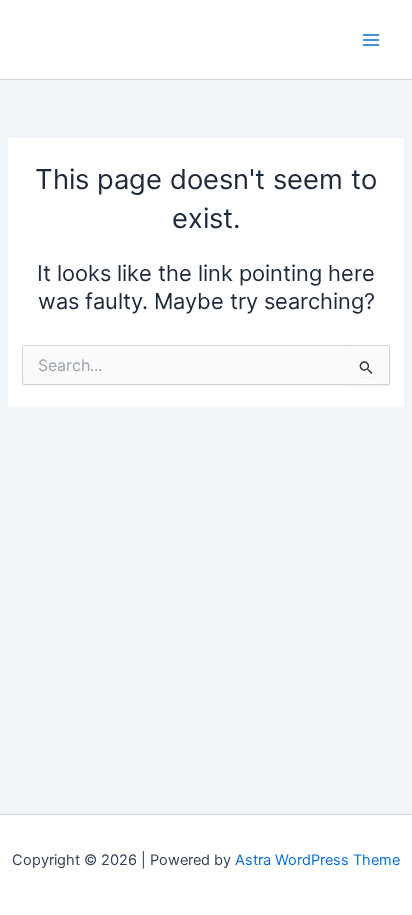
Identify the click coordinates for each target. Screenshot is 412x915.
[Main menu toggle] (371, 40)
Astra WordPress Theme (317, 860)
